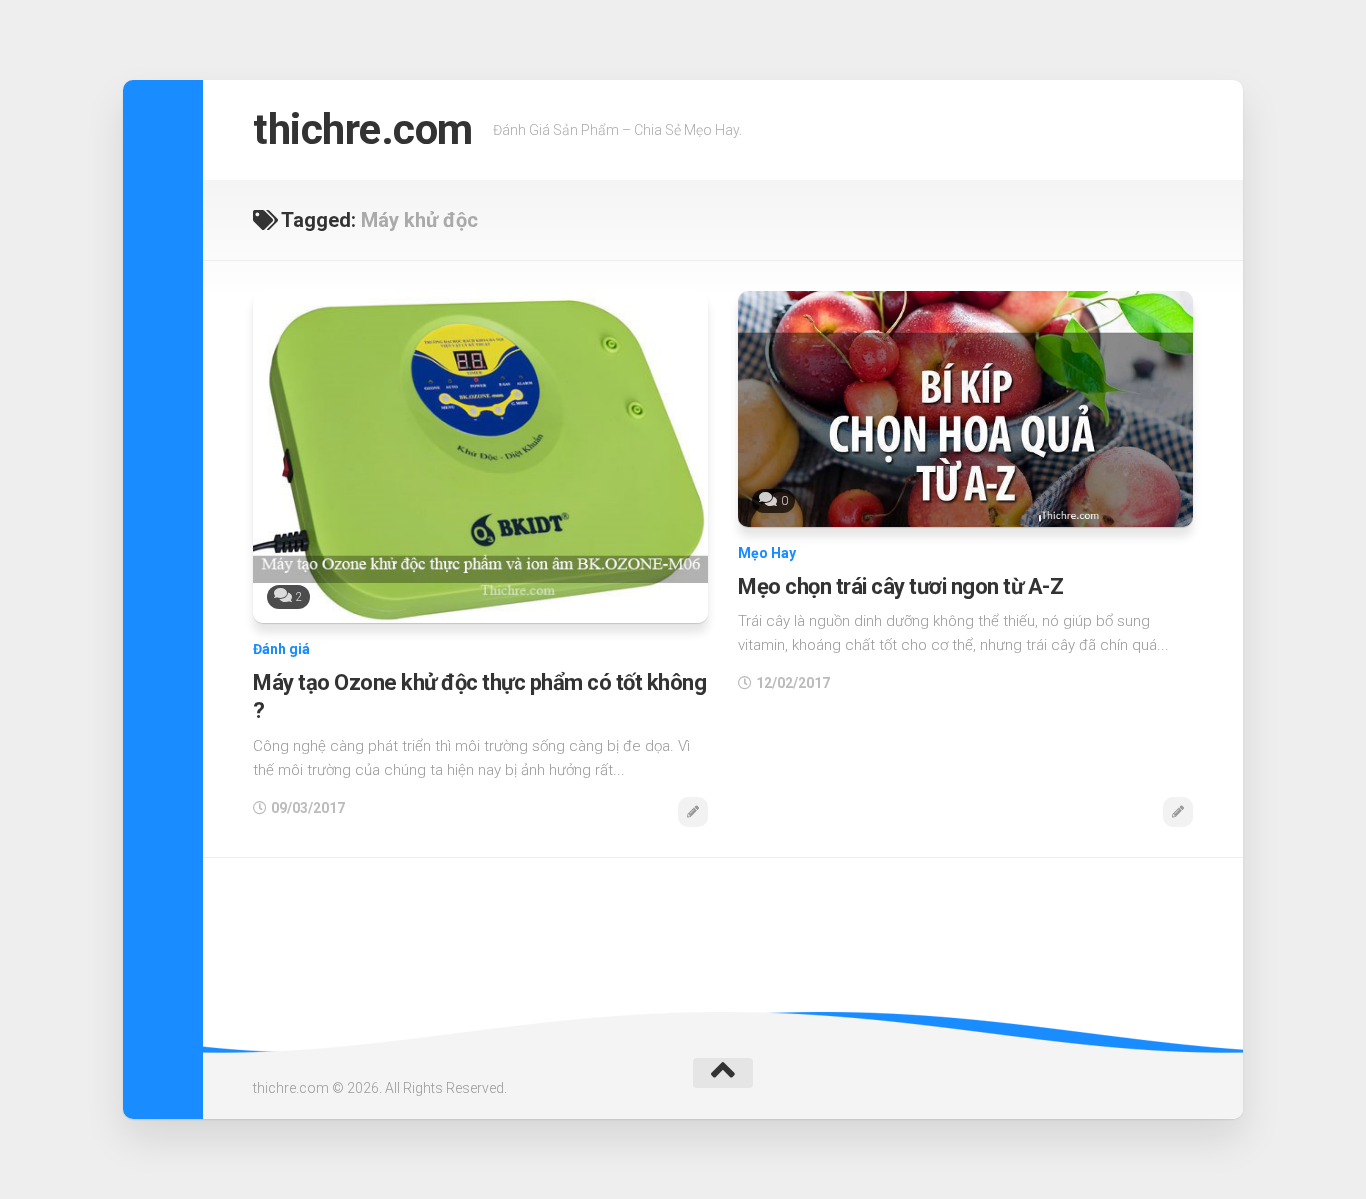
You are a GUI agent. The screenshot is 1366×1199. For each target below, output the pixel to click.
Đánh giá (281, 649)
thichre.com (363, 129)
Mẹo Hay (767, 553)
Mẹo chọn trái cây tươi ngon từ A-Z (900, 586)
